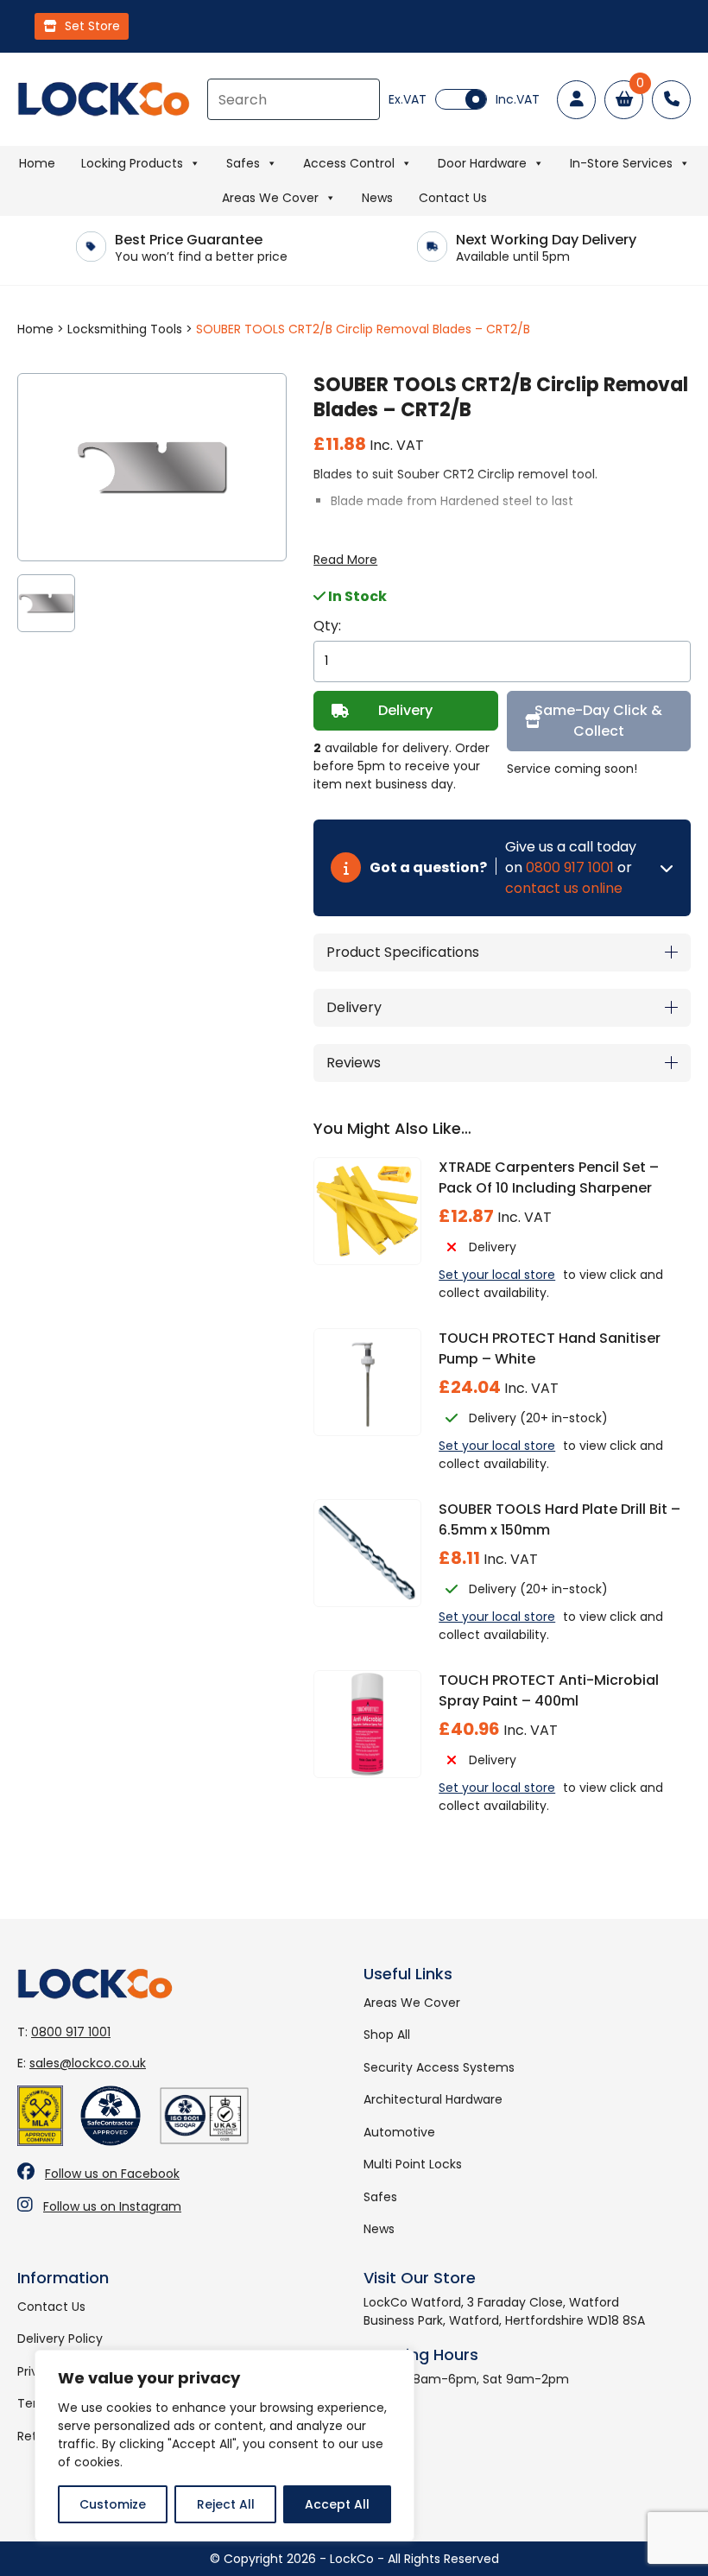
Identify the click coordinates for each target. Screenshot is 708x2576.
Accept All (337, 2504)
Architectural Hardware (433, 2099)
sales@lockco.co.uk (88, 2063)
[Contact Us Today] (671, 100)
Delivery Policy (60, 2339)
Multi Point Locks (413, 2164)
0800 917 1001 (570, 867)
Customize (113, 2504)
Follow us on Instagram (112, 2206)
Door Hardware (482, 163)
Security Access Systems (439, 2067)
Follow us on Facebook (112, 2174)
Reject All (226, 2504)
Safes (243, 163)
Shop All (387, 2035)
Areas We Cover (270, 198)
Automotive (399, 2132)
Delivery (405, 710)
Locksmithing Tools (125, 329)
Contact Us (453, 198)
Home (37, 163)
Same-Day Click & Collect (598, 721)
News (377, 198)
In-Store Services (621, 163)
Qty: (327, 626)
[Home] (104, 99)
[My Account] (576, 100)
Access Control (349, 163)
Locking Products (132, 163)
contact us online (564, 888)
